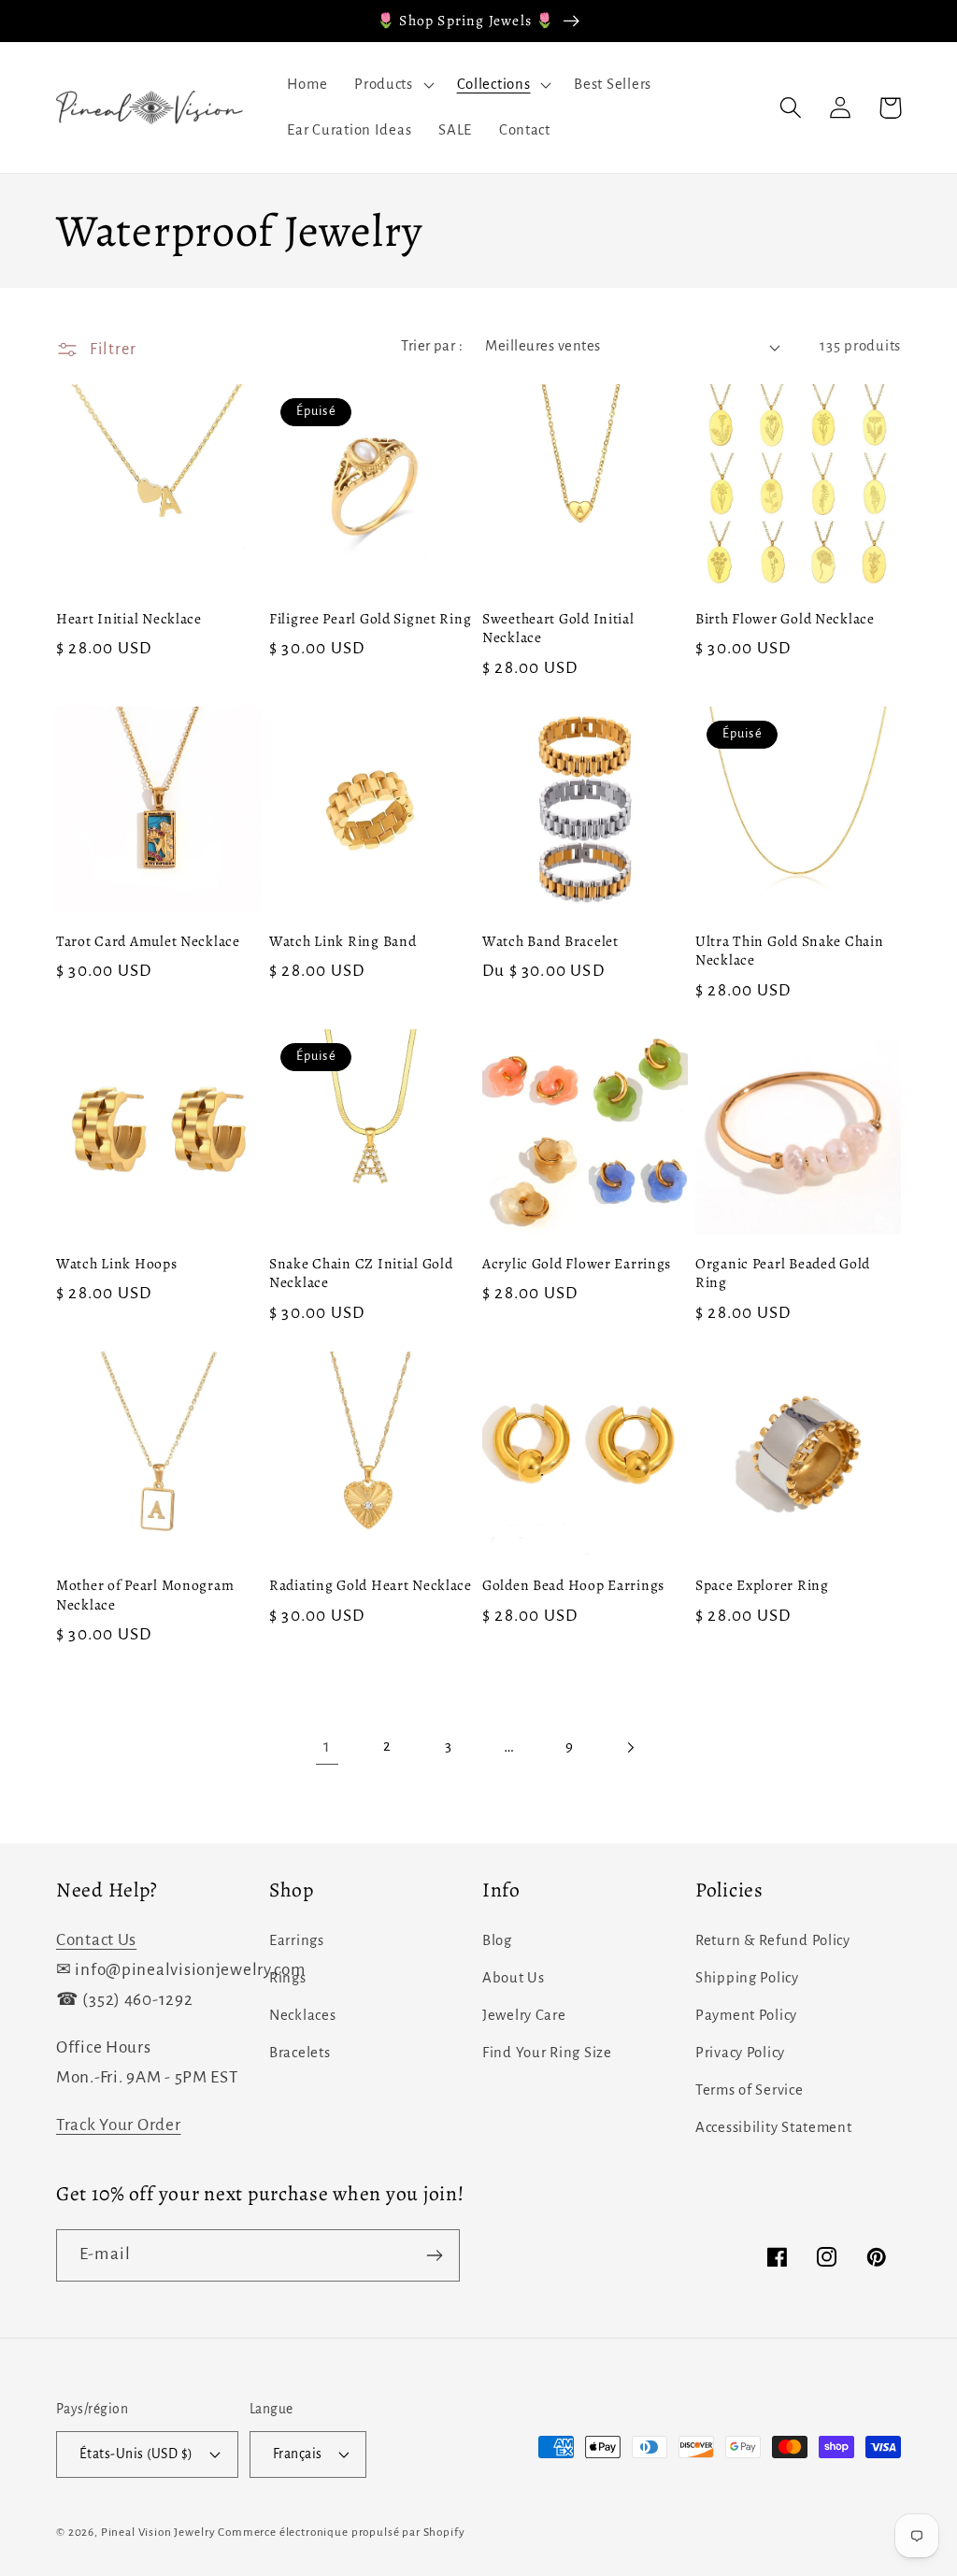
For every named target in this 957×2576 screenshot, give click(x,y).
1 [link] (327, 1746)
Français (298, 2454)
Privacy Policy (740, 2053)
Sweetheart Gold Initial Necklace (558, 628)
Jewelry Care (524, 2015)
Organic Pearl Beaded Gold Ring (783, 1273)
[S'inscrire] (434, 2255)
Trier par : (432, 346)
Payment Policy (746, 2015)
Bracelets (300, 2053)
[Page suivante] (630, 1747)
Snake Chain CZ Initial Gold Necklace (361, 1273)
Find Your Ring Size (547, 2053)
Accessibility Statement (774, 2127)
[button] (393, 84)
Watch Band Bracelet (550, 941)
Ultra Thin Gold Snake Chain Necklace (789, 951)
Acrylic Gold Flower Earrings (577, 1264)
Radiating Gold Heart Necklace (371, 1585)
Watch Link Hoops (117, 1264)
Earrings (297, 1940)
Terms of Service (750, 2090)
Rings (288, 1978)
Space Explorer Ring (762, 1585)
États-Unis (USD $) (136, 2454)
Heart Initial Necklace (129, 619)
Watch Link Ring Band (343, 941)
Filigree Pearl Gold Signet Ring (370, 619)
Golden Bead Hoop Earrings (573, 1585)
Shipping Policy (747, 1978)
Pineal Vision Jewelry (158, 2532)
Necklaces (302, 2015)
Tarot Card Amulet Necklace (148, 941)
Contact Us (96, 1940)
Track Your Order (119, 2125)
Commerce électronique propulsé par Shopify (341, 2532)
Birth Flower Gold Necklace (785, 619)
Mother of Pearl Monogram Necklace (145, 1595)
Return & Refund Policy (773, 1940)
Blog (497, 1940)
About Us (514, 1978)
